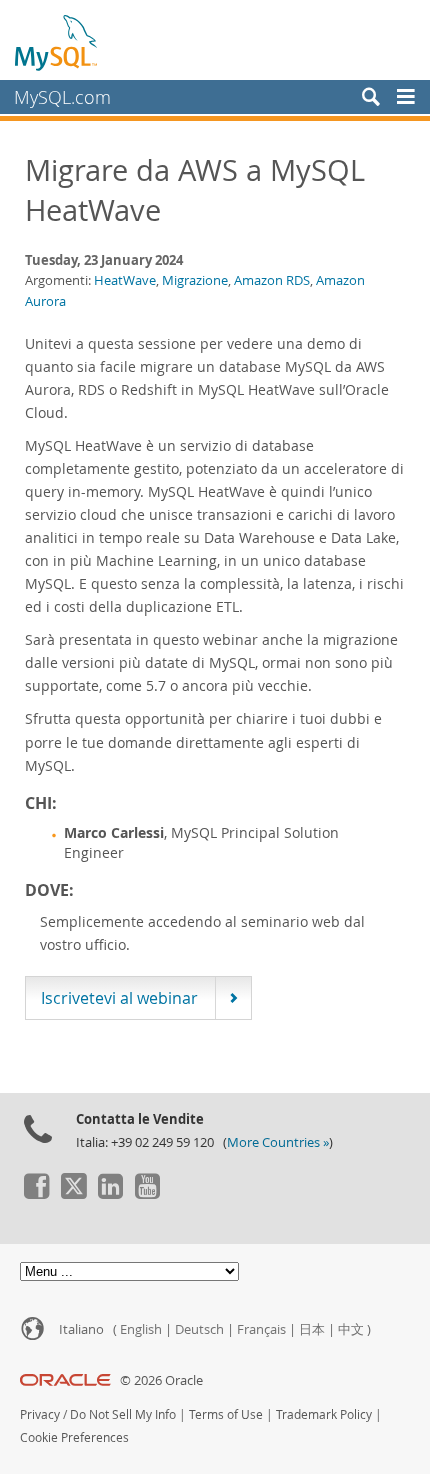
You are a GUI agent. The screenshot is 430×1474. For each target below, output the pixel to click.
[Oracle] (65, 1380)
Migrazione (195, 280)
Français (261, 1329)
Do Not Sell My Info (123, 1414)
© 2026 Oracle (161, 1380)
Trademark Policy (324, 1414)
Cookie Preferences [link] (74, 1437)
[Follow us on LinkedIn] (110, 1194)
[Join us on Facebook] (36, 1194)
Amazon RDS (272, 280)
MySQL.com (62, 97)
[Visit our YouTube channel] (147, 1194)
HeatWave (125, 280)
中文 (351, 1329)
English (141, 1329)
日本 (312, 1329)
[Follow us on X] (73, 1194)
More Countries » (278, 1142)
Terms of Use (226, 1414)
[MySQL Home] (57, 42)
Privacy (40, 1414)
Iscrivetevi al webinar (119, 998)
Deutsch (199, 1329)
